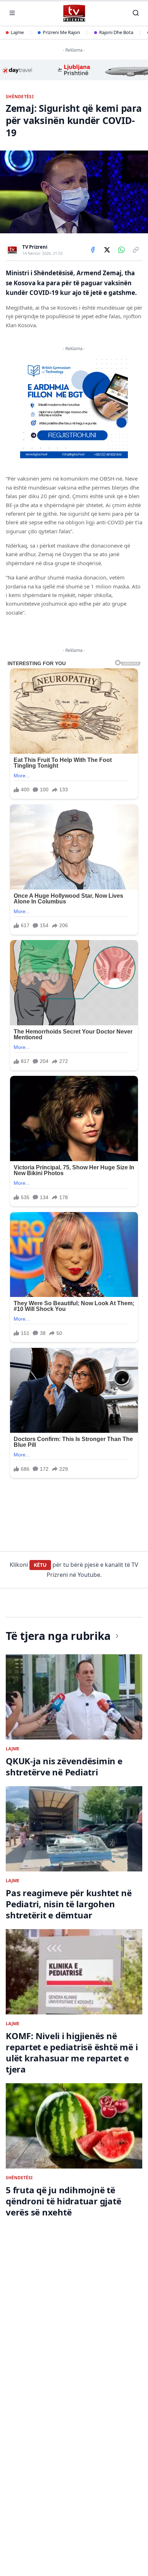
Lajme (17, 32)
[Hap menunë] (12, 13)
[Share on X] (107, 250)
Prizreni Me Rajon (61, 32)
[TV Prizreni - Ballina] (74, 13)
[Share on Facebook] (93, 250)
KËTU (40, 1565)
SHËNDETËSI (20, 97)
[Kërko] (136, 13)
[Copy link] (136, 250)
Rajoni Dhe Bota (116, 32)
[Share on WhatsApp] (121, 250)
